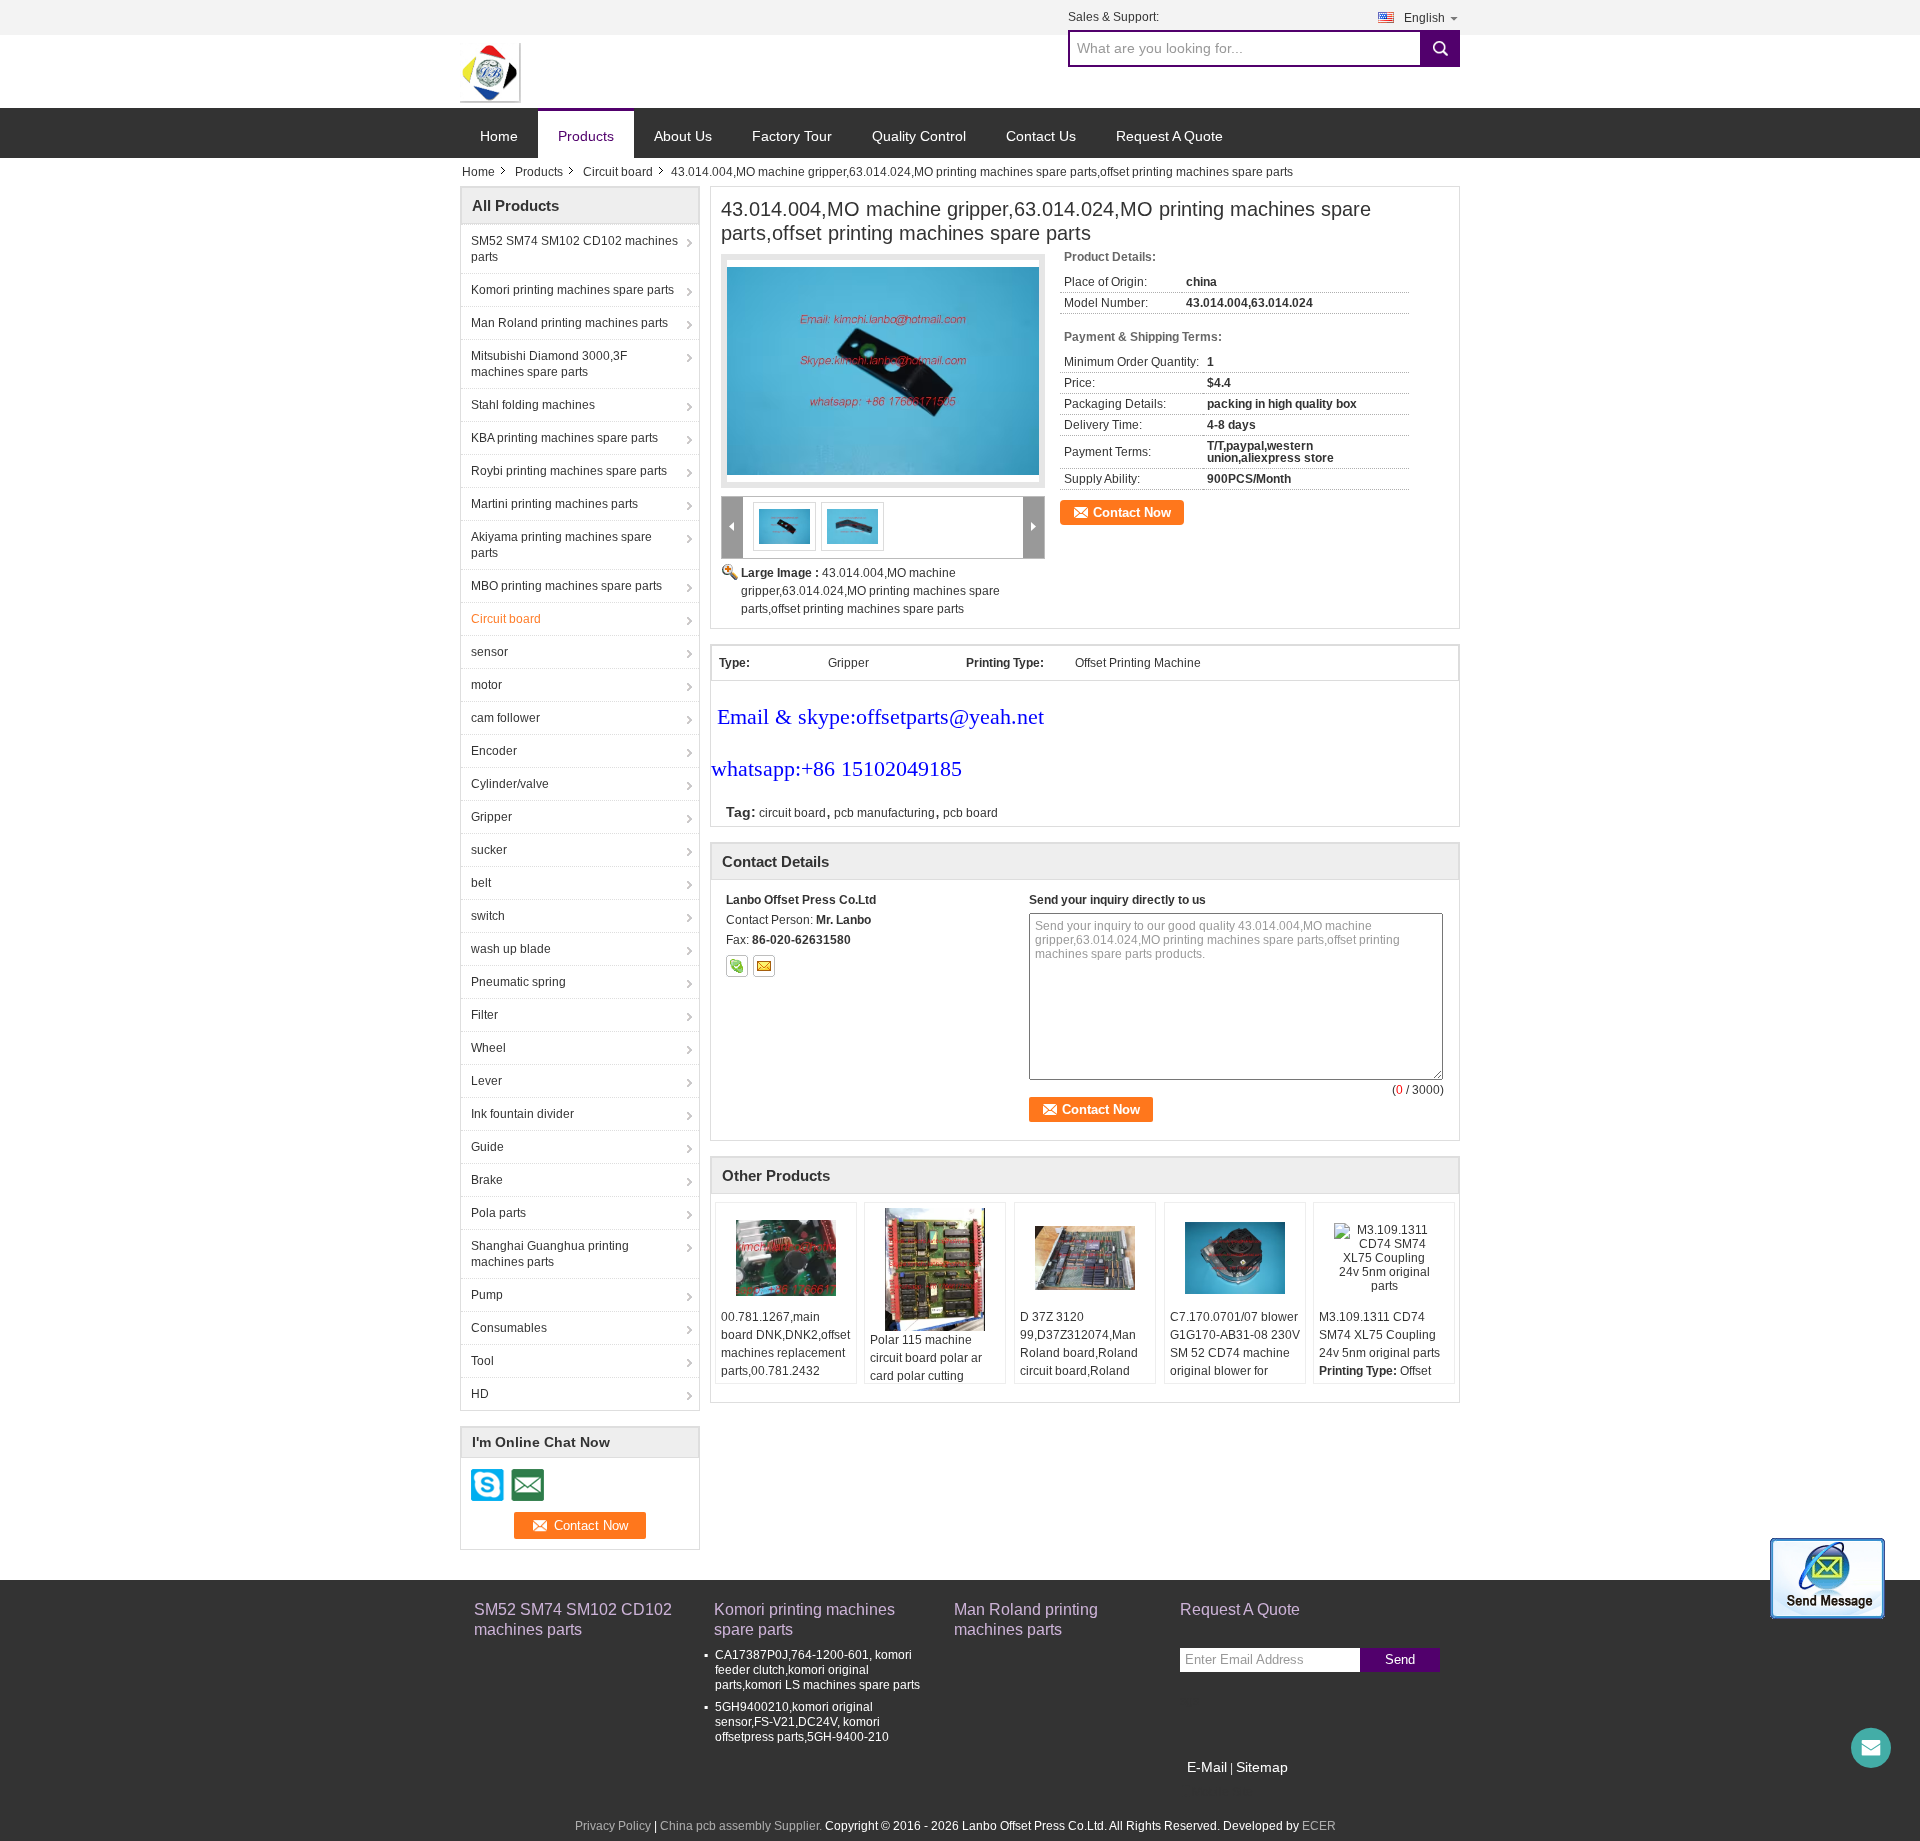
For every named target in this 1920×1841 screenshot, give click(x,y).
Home (499, 136)
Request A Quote (1169, 136)
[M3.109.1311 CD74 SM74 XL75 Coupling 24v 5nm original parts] (1384, 1258)
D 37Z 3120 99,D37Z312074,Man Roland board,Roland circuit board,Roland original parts (1079, 1353)
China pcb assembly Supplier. (742, 1826)
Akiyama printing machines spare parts (561, 545)
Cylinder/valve (510, 784)
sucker (489, 850)
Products (586, 136)
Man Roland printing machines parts (569, 323)
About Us (683, 136)
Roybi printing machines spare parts (569, 471)
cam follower (505, 718)
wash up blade (511, 949)
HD (480, 1394)
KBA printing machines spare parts (564, 438)
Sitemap (1262, 1767)
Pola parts (498, 1213)
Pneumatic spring (518, 982)
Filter (484, 1015)
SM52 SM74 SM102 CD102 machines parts (574, 249)
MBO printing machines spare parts (566, 586)
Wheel (488, 1048)
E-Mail (1207, 1767)
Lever (486, 1081)
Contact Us (1041, 136)
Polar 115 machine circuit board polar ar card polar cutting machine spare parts (926, 1367)
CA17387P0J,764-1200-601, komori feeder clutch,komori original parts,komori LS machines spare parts (817, 1670)
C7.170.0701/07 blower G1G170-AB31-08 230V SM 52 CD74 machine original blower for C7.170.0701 (1235, 1353)
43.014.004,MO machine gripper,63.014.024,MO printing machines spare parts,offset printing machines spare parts (870, 591)
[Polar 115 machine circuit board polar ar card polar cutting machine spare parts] (935, 1269)
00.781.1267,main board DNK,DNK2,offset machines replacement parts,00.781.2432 (785, 1344)
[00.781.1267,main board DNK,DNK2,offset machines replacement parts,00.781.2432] (786, 1258)
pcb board (970, 813)
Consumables (509, 1328)
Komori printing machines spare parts (572, 290)
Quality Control (919, 136)
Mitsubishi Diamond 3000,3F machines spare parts (549, 364)
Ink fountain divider (522, 1114)
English (1424, 18)
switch (488, 916)
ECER (1319, 1826)
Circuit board (618, 172)
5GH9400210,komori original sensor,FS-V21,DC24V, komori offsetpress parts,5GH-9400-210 (802, 1722)
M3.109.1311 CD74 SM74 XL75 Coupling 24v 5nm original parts (1379, 1335)
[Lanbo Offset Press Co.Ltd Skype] (737, 966)
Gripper (491, 817)
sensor (489, 652)
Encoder (494, 751)
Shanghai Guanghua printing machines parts (550, 1254)
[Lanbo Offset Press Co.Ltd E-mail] (764, 966)
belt (481, 883)
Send (1400, 1659)
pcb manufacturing (884, 813)
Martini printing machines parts (554, 504)
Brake (487, 1180)
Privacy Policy (613, 1826)
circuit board (792, 813)
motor (486, 685)
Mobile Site (1222, 1792)
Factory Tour (792, 136)
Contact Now (1132, 512)
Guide (487, 1147)
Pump (487, 1295)
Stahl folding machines (533, 405)
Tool (482, 1361)
